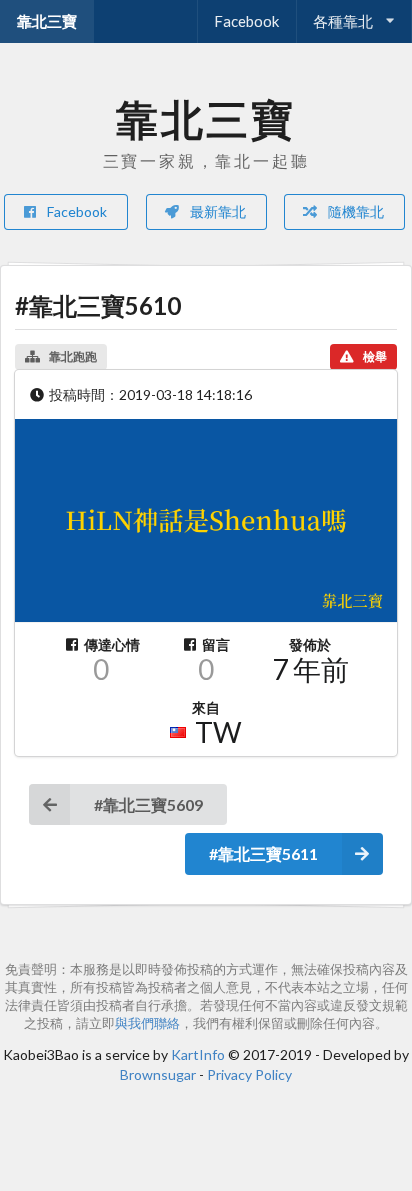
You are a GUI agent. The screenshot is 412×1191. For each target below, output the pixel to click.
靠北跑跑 (73, 356)
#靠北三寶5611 (263, 853)
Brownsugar (158, 1074)
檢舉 (375, 356)
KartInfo (198, 1054)
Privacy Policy (249, 1074)
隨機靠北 (354, 211)
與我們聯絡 (147, 1023)
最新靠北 (216, 211)
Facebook (246, 21)
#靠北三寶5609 (148, 804)
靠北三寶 (47, 21)
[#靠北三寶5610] (206, 521)
